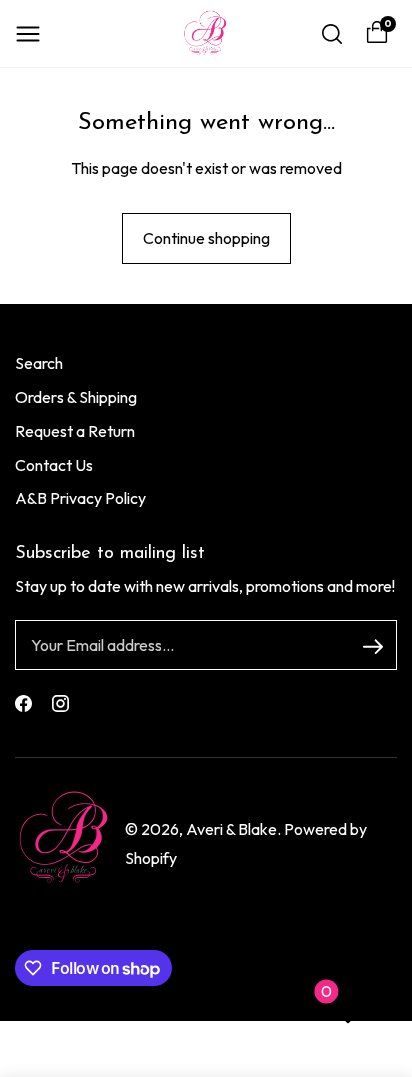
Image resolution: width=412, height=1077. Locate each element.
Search (39, 363)
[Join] (373, 646)
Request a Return (75, 431)
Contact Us (54, 465)
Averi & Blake (231, 829)
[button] (28, 34)
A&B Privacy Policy (80, 498)
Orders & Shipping (76, 397)
